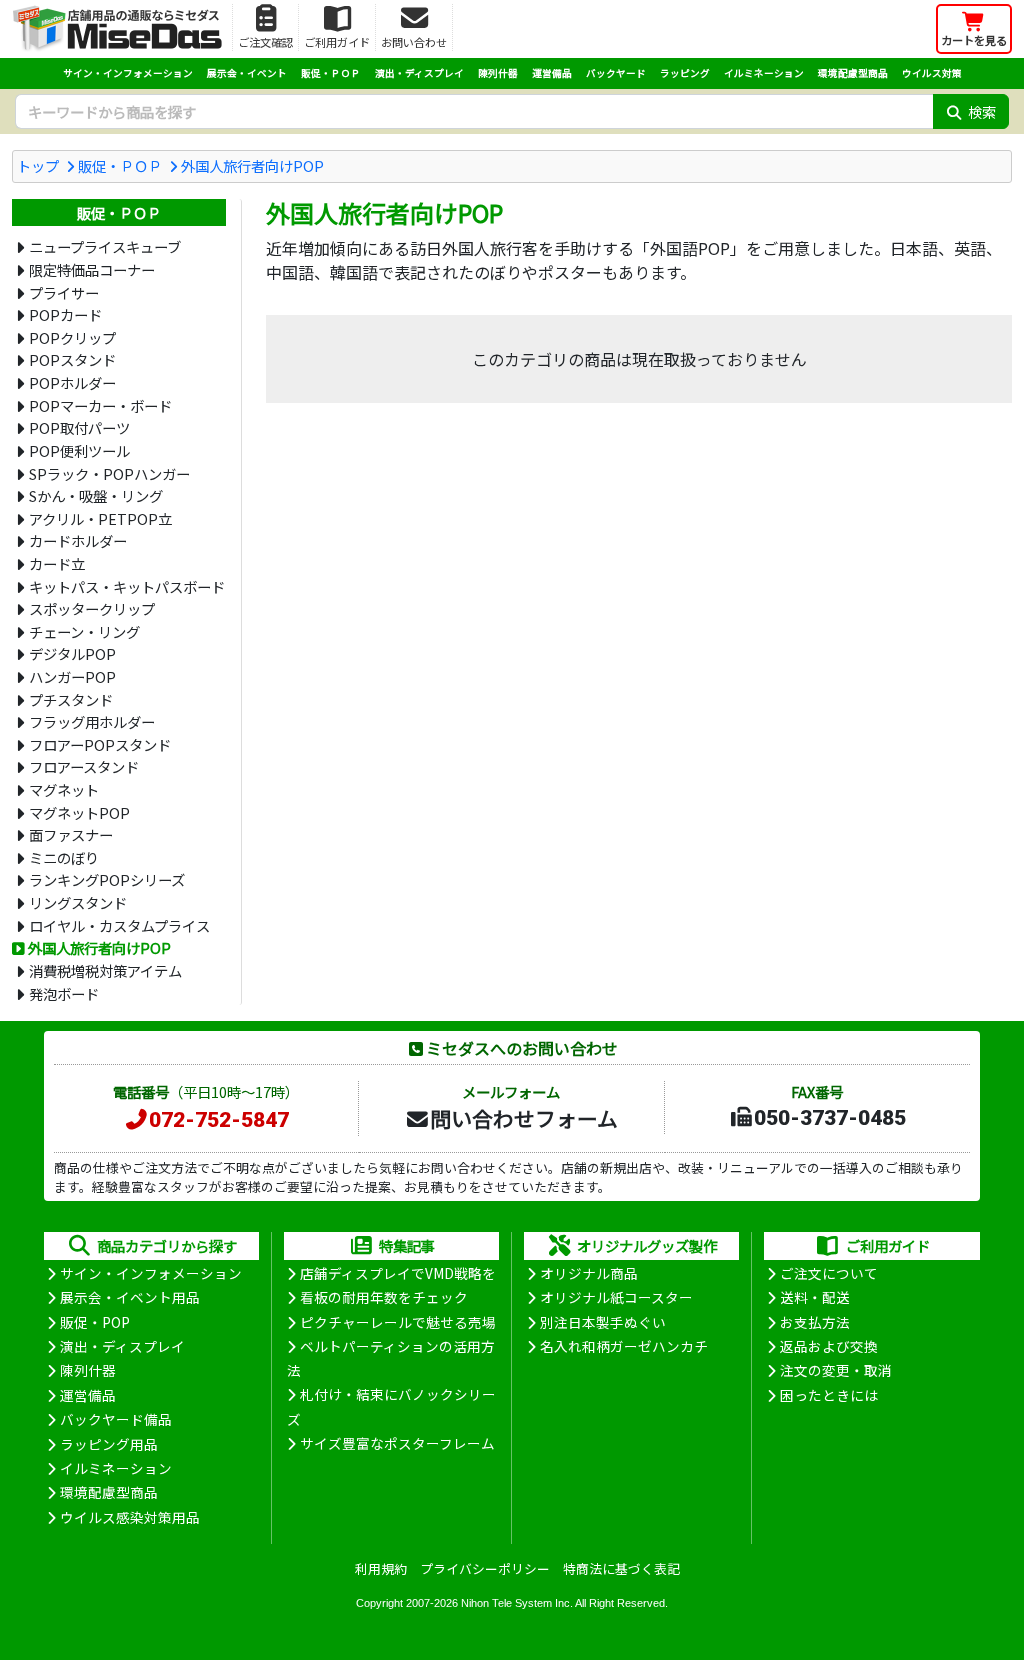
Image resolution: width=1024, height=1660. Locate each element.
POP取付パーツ (79, 427)
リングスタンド (78, 902)
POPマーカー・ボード (100, 405)
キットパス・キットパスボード (127, 586)
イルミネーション (764, 73)
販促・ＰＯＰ (331, 73)
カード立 (57, 563)
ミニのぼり (64, 857)
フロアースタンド (84, 766)
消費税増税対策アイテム (105, 970)
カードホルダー (78, 540)
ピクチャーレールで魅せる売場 (398, 1322)
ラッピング (685, 73)
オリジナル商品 (589, 1273)
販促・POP (95, 1322)
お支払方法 (815, 1322)
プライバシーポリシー (485, 1568)
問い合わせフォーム (524, 1118)
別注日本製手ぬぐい (603, 1322)
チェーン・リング (84, 631)
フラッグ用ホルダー (92, 721)
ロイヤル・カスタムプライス (119, 925)
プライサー (64, 292)
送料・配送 (815, 1297)
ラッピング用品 (109, 1444)
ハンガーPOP (72, 676)
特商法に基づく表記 (621, 1568)
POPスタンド (72, 359)
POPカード (65, 314)
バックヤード (616, 73)
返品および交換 (829, 1346)
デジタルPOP (72, 653)
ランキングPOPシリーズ (107, 879)
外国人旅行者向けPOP (252, 165)
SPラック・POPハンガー (109, 473)
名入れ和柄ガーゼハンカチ (624, 1346)
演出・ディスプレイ (419, 73)
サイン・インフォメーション (128, 73)
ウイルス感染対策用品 (130, 1517)
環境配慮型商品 (853, 73)
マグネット (64, 789)
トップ (38, 165)
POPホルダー (72, 382)
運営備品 (552, 73)
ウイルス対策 (932, 73)
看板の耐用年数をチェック (384, 1297)
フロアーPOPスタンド (100, 744)
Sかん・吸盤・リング (96, 495)
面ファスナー (71, 834)
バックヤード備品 (116, 1419)
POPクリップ (72, 337)
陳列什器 (498, 73)
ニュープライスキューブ (105, 246)
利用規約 (381, 1568)
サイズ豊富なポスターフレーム (397, 1443)
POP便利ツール (79, 450)
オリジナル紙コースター (616, 1297)
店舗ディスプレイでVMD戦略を (398, 1273)
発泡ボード (64, 993)
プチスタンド (71, 699)
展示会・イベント (247, 73)
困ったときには (829, 1395)
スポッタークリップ (92, 608)
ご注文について (829, 1273)
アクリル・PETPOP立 (100, 518)
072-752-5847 (219, 1120)
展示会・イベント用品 (130, 1297)
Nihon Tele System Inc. (517, 1603)
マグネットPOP (79, 812)
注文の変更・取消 (836, 1370)
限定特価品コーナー (92, 269)
